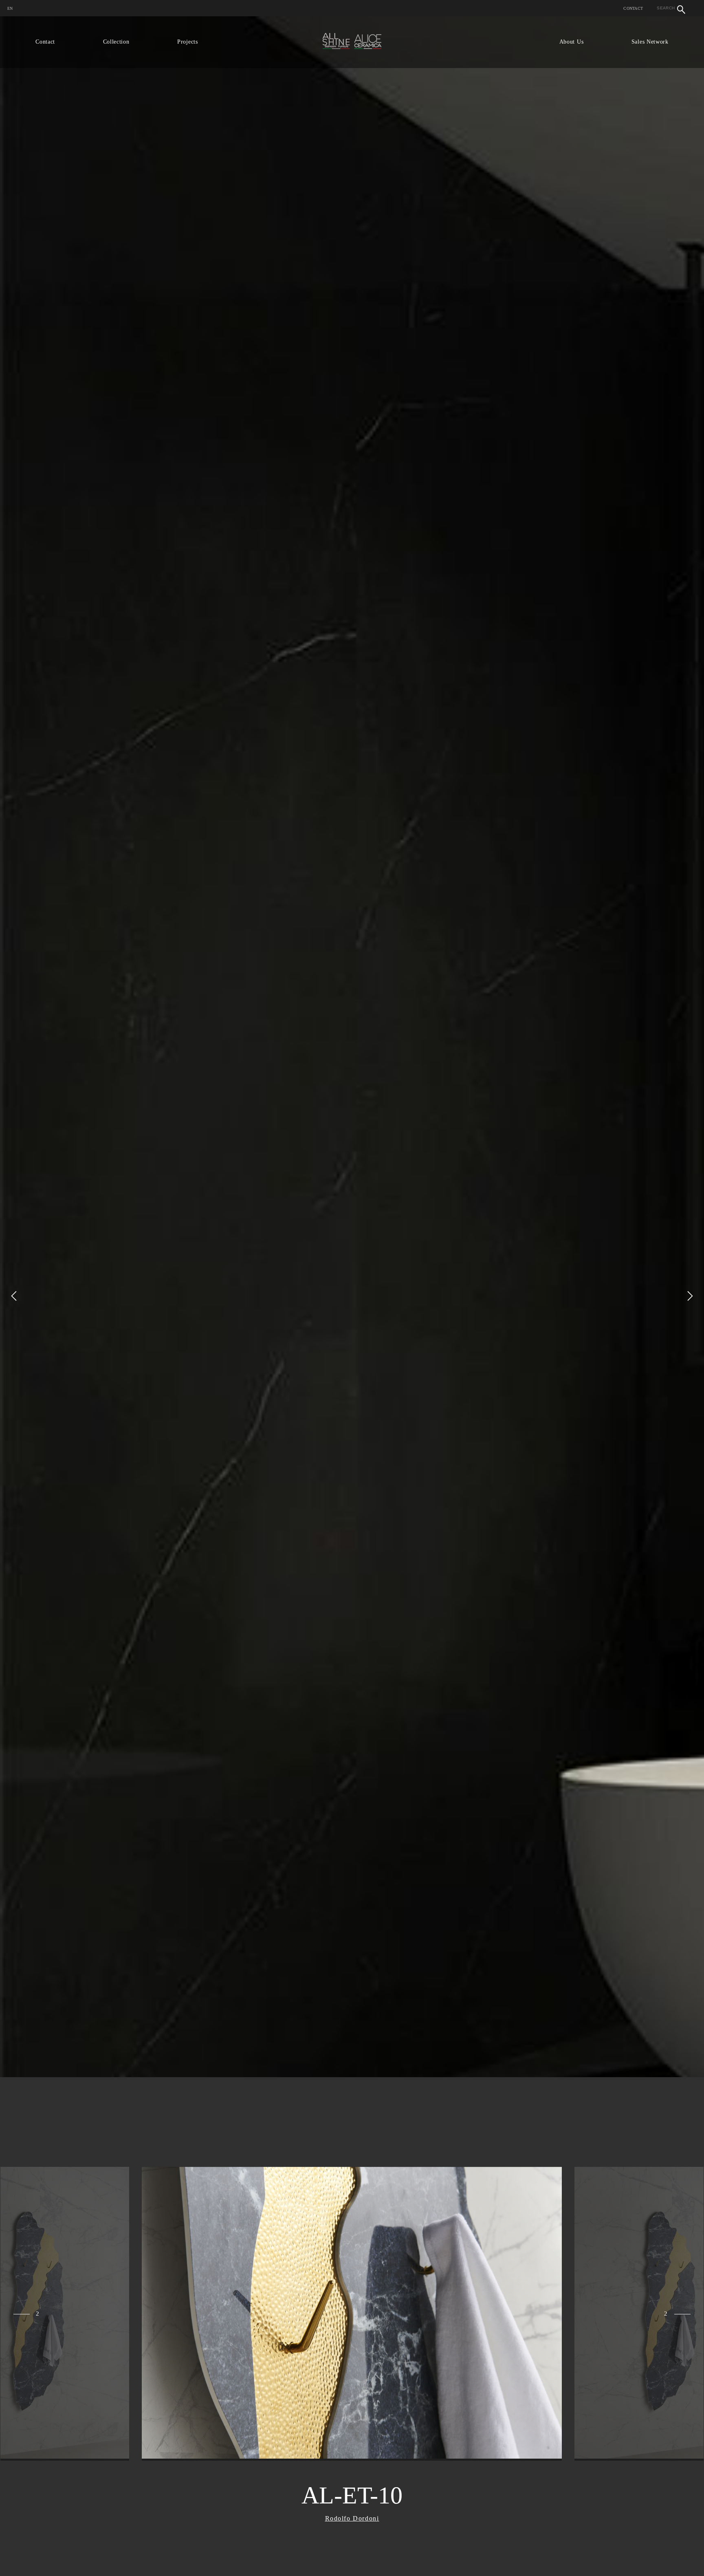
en (10, 8)
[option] (352, 1296)
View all (42, 2448)
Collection (116, 42)
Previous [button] (14, 1296)
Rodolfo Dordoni (352, 2518)
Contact (633, 8)
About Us (572, 42)
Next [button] (690, 1296)
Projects (188, 42)
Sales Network (650, 42)
